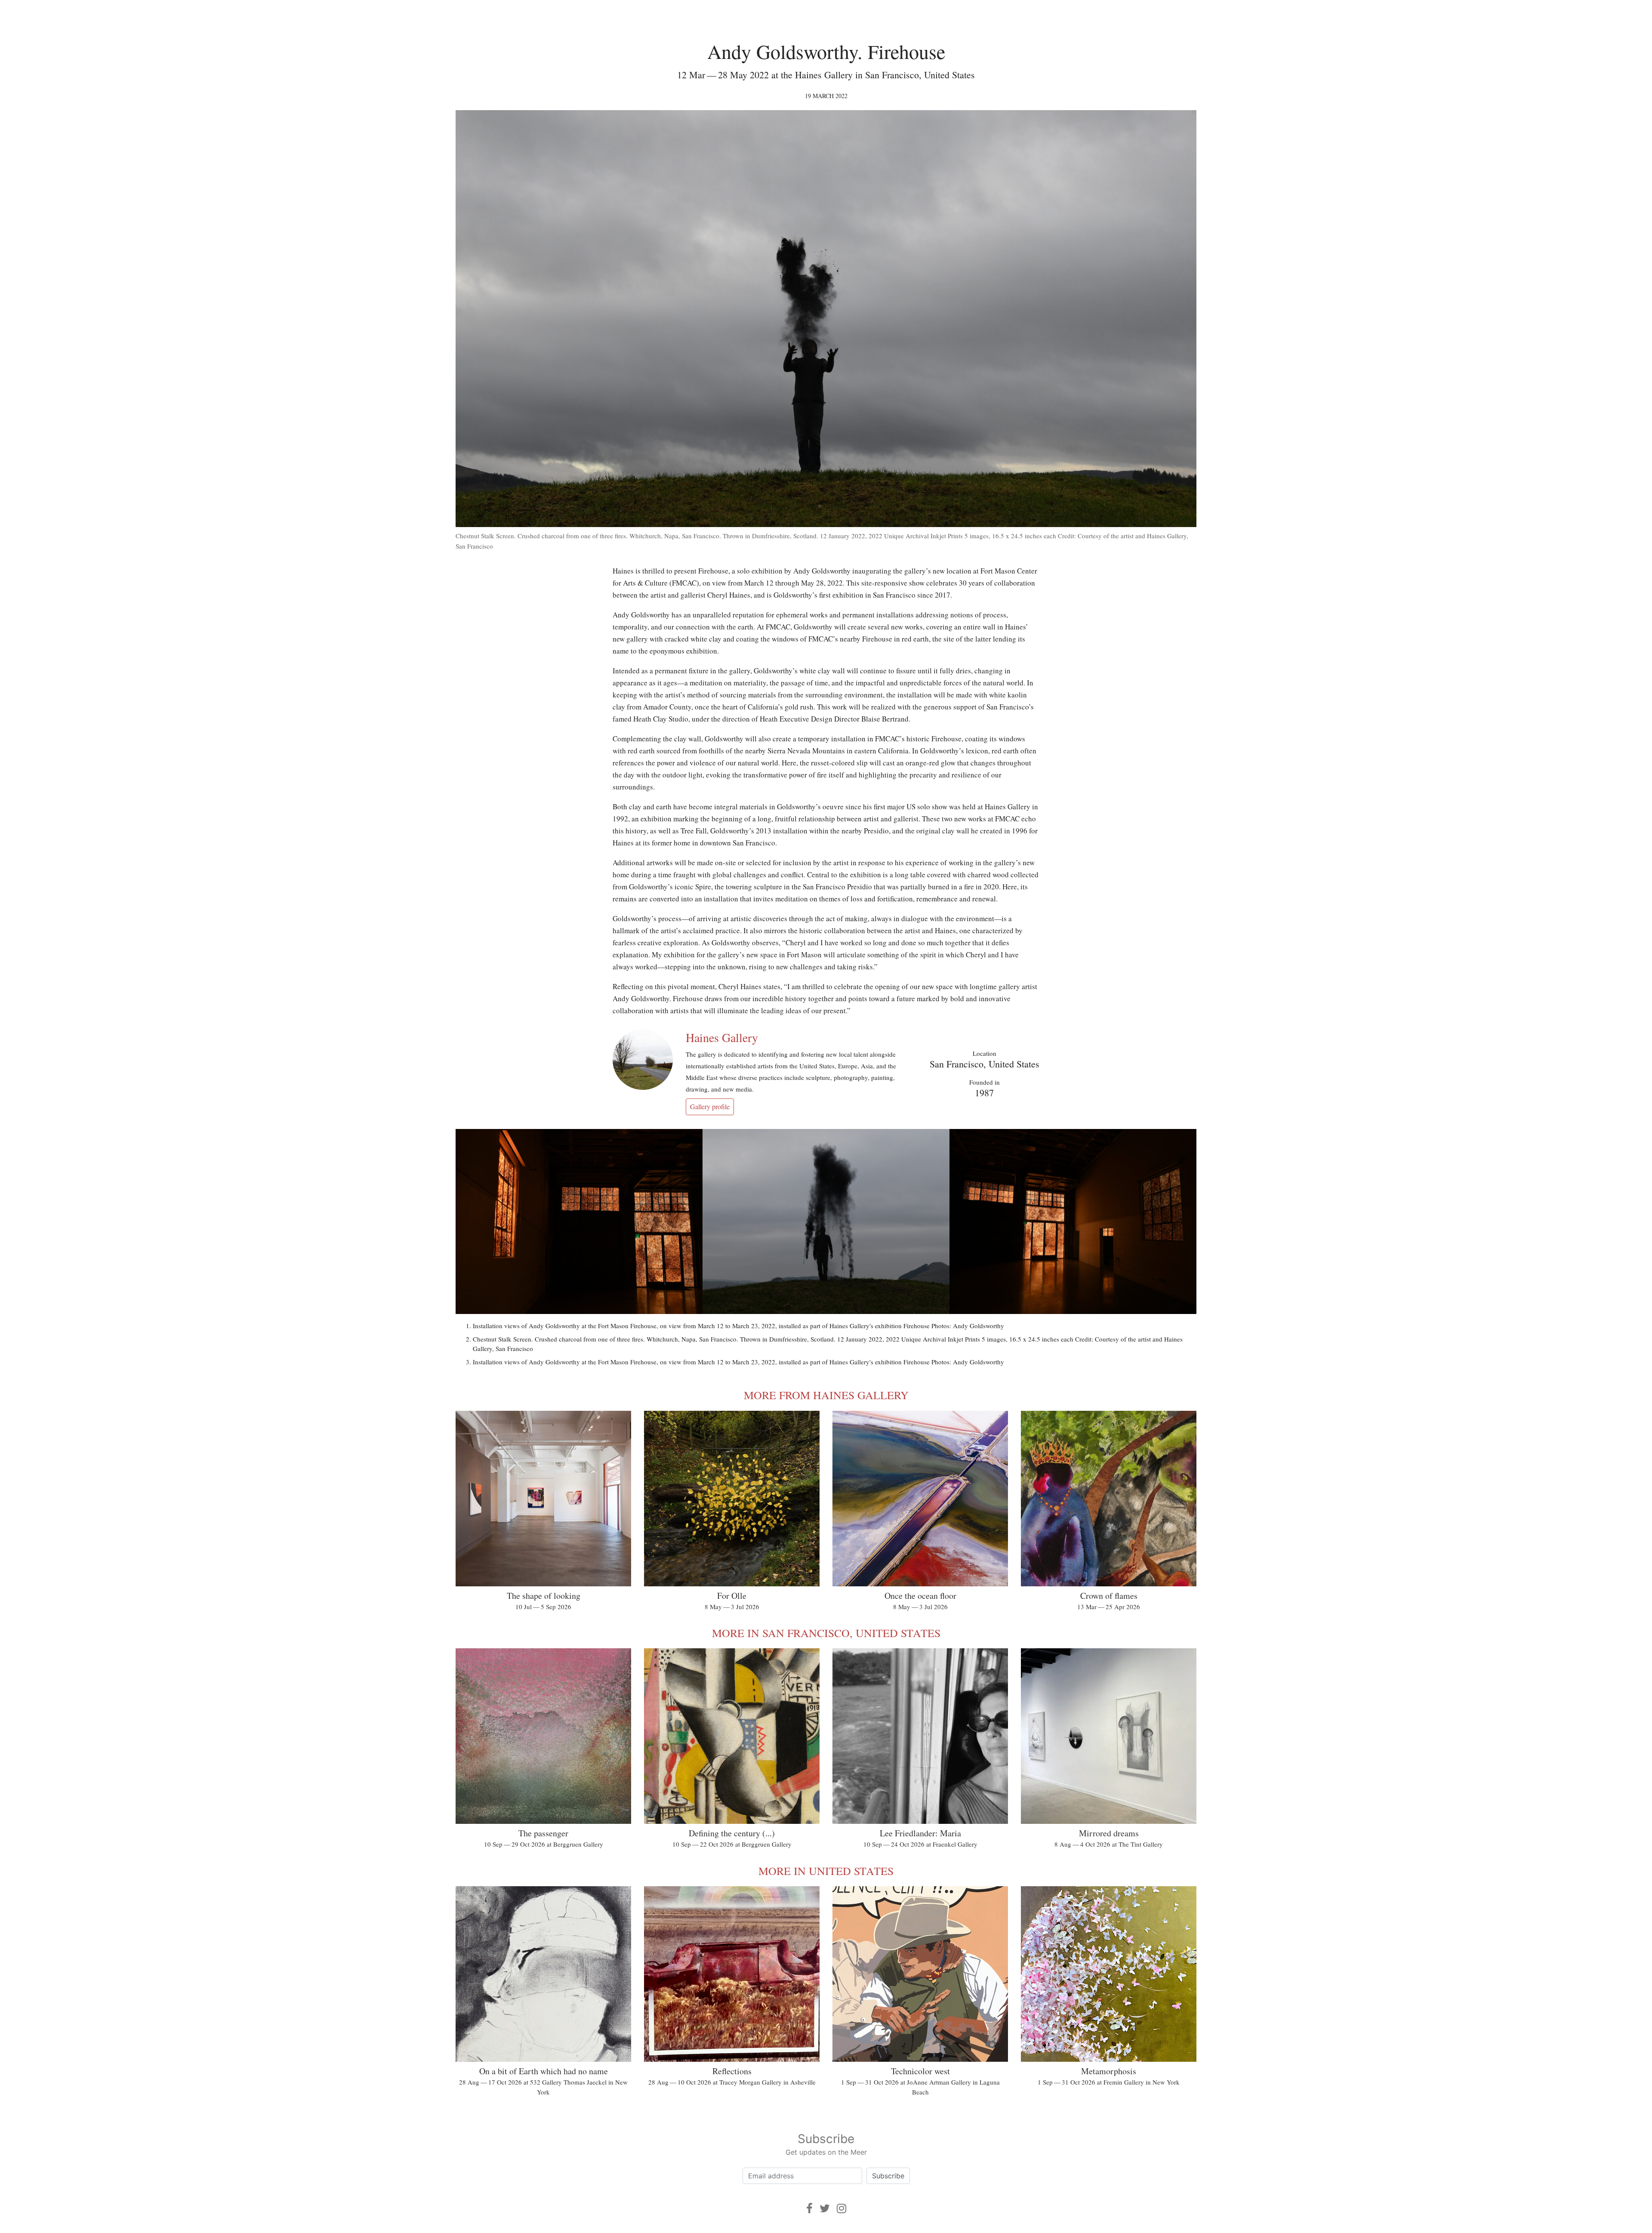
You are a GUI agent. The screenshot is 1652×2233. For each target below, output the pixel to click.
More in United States (826, 1871)
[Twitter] (825, 2208)
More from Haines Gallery (826, 1395)
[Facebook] (809, 2208)
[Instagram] (841, 2208)
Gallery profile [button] (710, 1106)
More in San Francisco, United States (826, 1633)
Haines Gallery (722, 1037)
